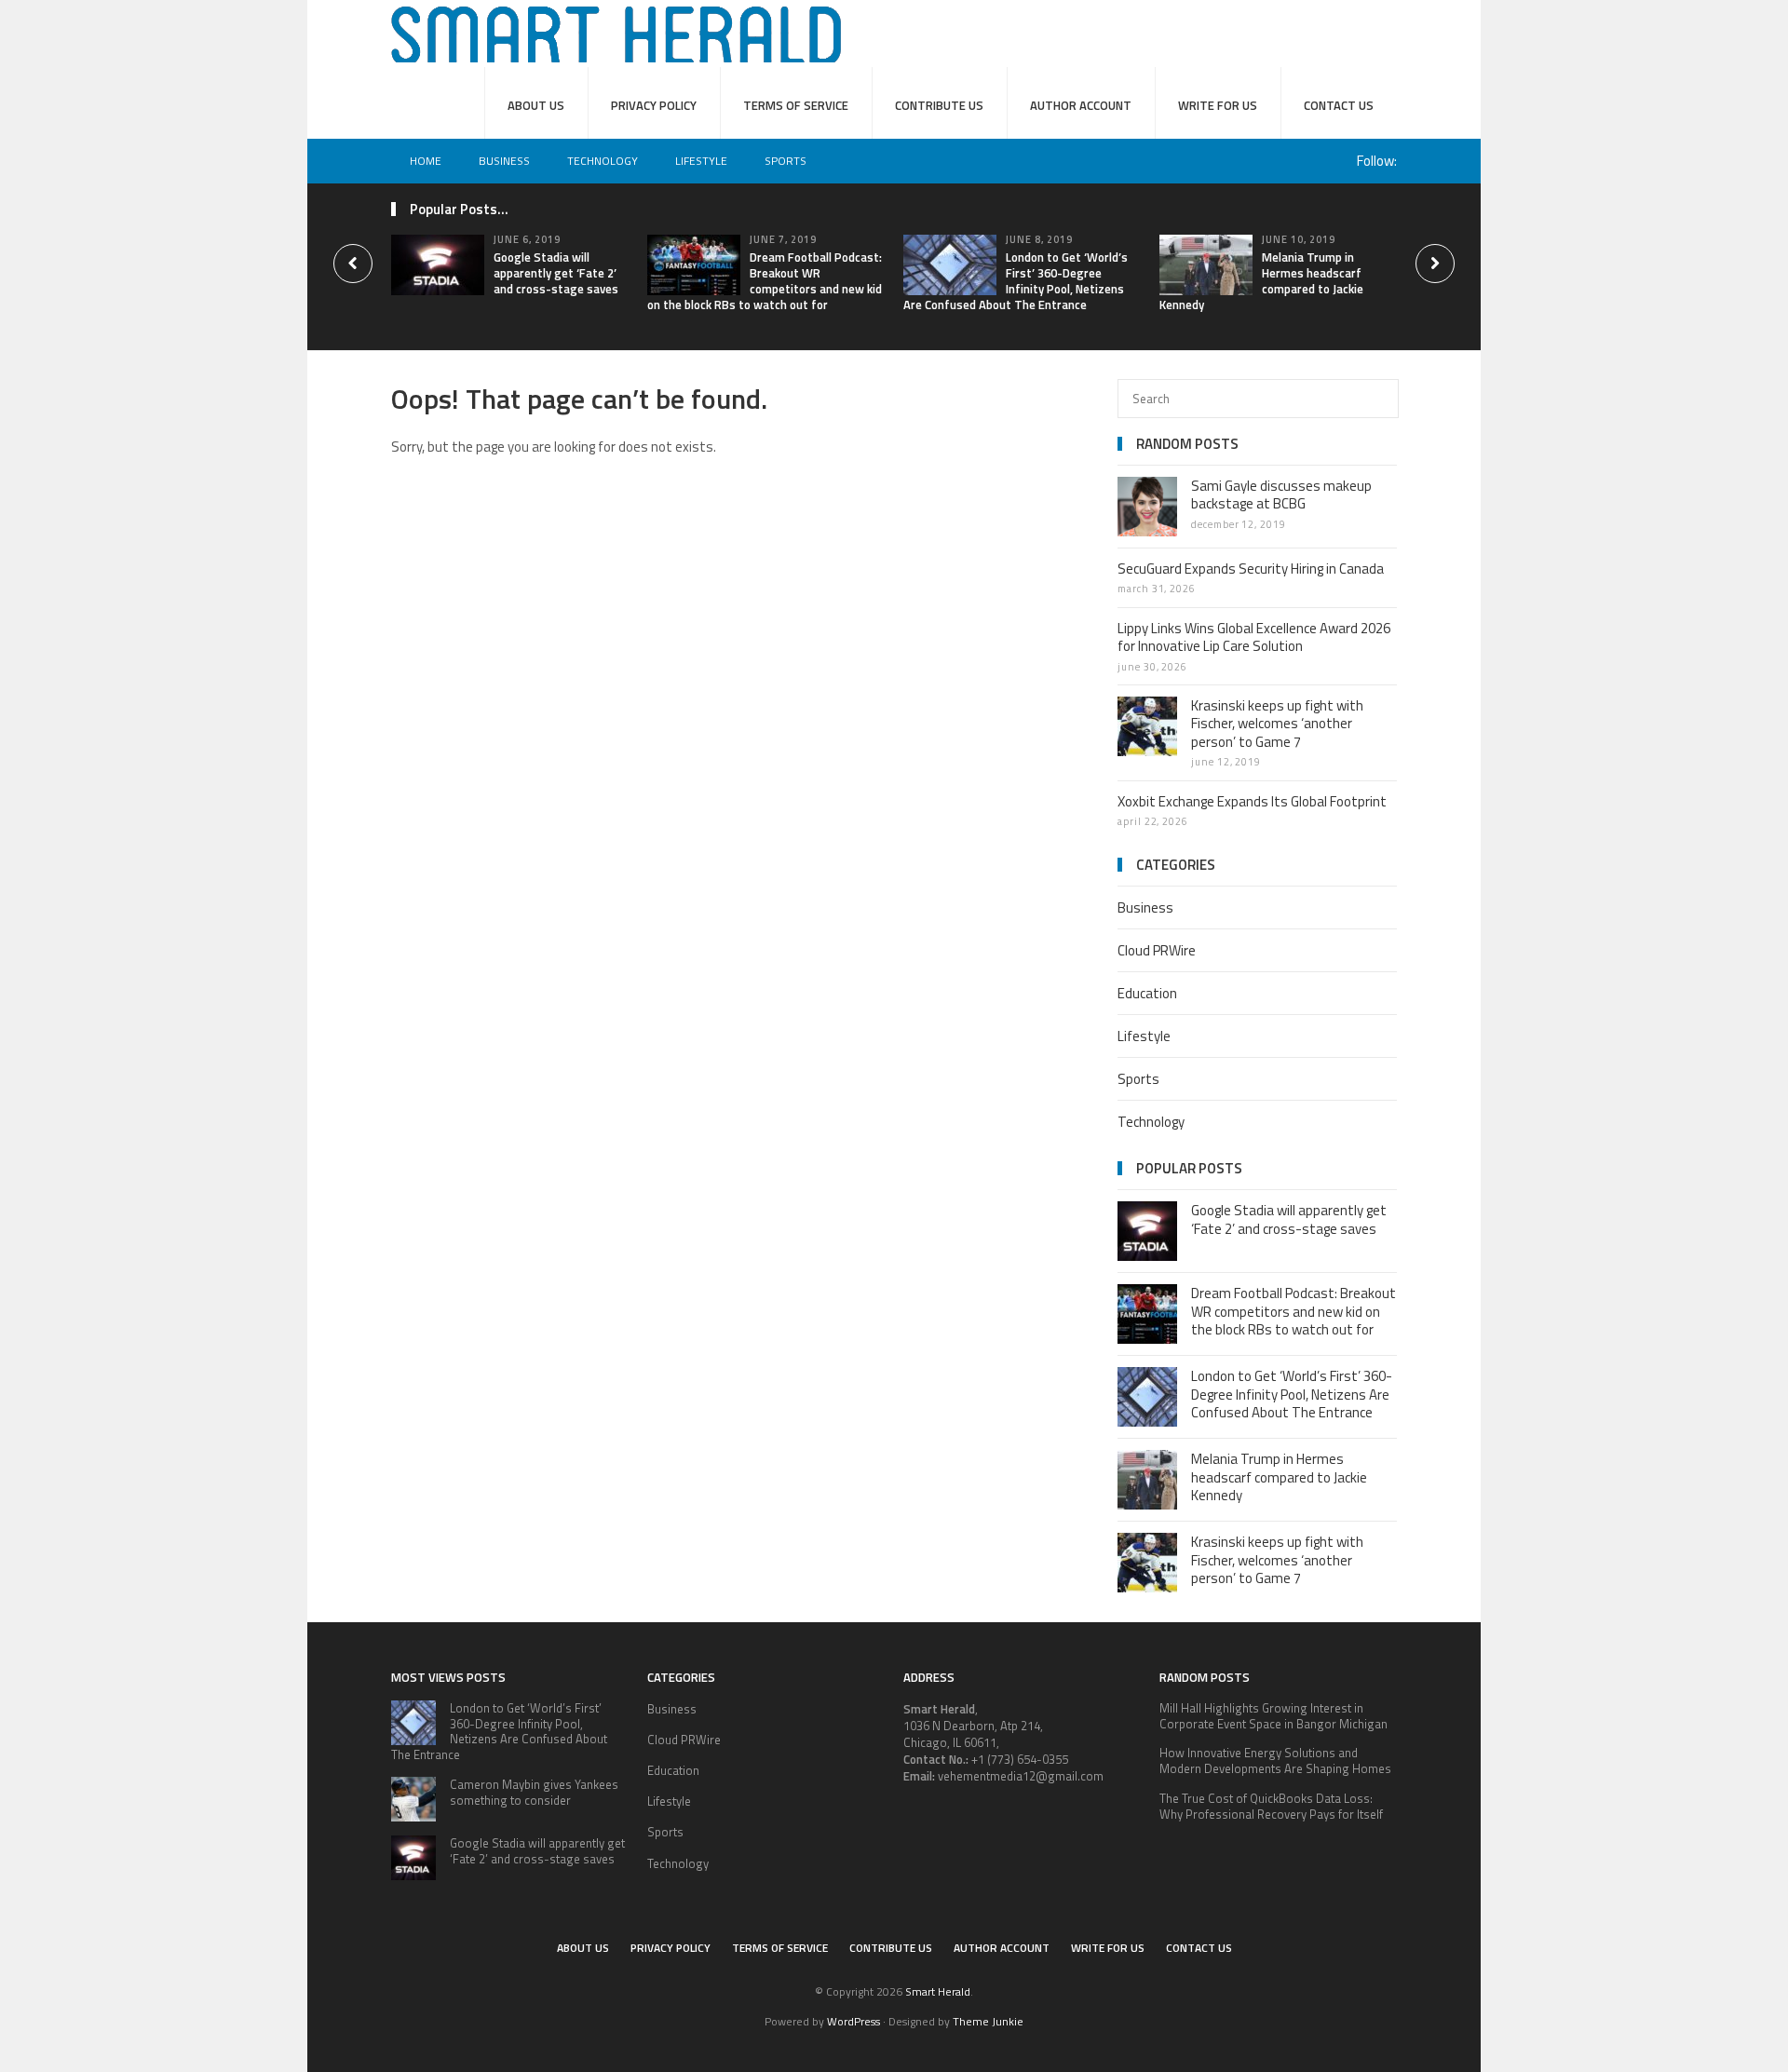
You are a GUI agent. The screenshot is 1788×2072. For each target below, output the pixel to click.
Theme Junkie (988, 2021)
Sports (786, 161)
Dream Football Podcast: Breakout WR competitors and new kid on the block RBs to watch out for (765, 281)
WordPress (853, 2021)
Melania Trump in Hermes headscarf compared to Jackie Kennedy (1261, 281)
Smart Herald (938, 1991)
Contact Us (1339, 105)
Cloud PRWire (1157, 950)
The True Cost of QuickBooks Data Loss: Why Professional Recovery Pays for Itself (1271, 1806)
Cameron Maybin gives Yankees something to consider (534, 1792)
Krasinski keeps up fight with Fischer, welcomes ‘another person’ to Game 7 (1277, 724)
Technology (603, 161)
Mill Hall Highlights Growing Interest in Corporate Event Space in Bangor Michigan (1273, 1716)
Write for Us (1218, 105)
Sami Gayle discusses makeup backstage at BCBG (1281, 495)
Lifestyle (701, 161)
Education (1147, 993)
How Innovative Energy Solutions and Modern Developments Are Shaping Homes (1275, 1761)
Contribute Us (939, 105)
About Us (536, 105)
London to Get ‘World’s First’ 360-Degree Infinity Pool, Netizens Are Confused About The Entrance (1016, 281)
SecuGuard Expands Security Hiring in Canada (1251, 569)
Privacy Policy (654, 105)
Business (504, 161)
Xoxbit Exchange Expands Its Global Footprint (1252, 801)
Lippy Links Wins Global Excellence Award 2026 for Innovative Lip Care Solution (1254, 637)
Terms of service (796, 105)
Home (426, 161)
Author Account (1081, 105)
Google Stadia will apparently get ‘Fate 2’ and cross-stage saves (556, 273)
